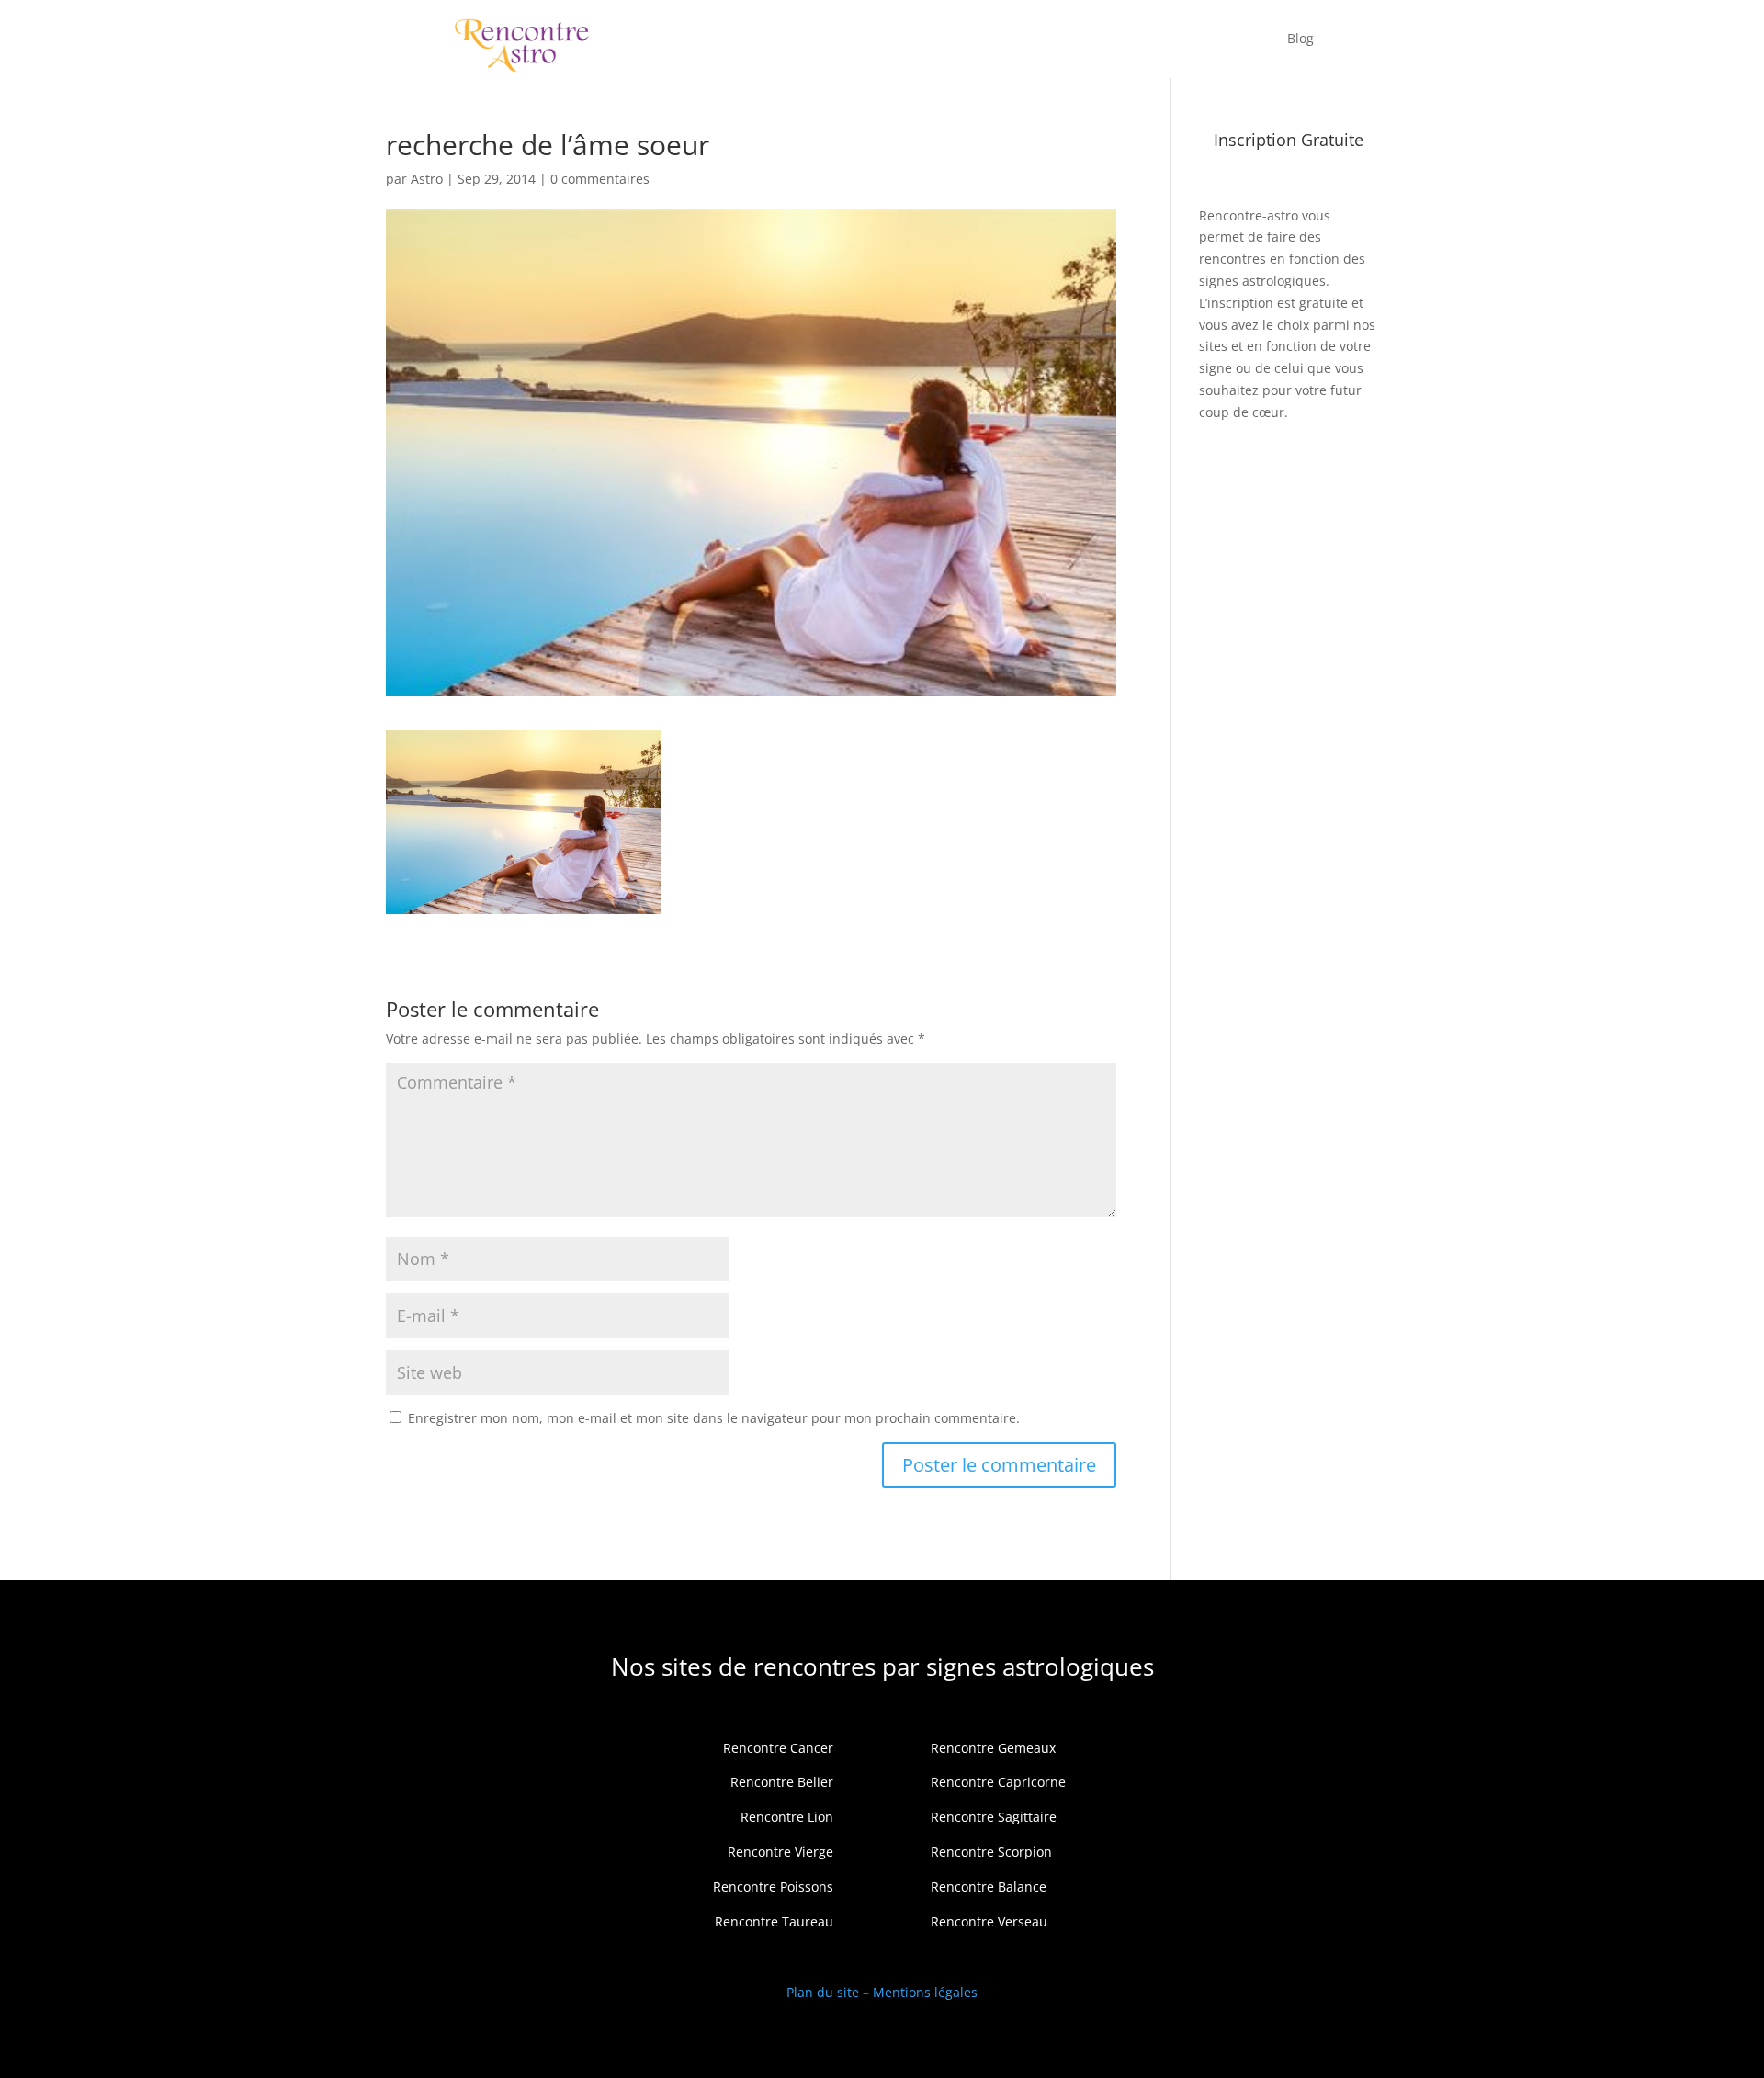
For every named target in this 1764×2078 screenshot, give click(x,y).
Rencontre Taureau (774, 1921)
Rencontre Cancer (778, 1748)
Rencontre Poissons (773, 1886)
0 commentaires (600, 179)
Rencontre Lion (787, 1817)
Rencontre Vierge (780, 1852)
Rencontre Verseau (989, 1921)
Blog (1300, 38)
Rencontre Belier (782, 1782)
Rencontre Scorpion (991, 1852)
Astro (427, 179)
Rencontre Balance (989, 1886)
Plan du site (823, 1992)
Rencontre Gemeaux (993, 1748)
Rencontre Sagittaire (994, 1817)
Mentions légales (925, 1992)
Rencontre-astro (1249, 215)
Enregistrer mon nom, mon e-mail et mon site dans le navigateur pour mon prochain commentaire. (714, 1418)
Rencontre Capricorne (998, 1782)
